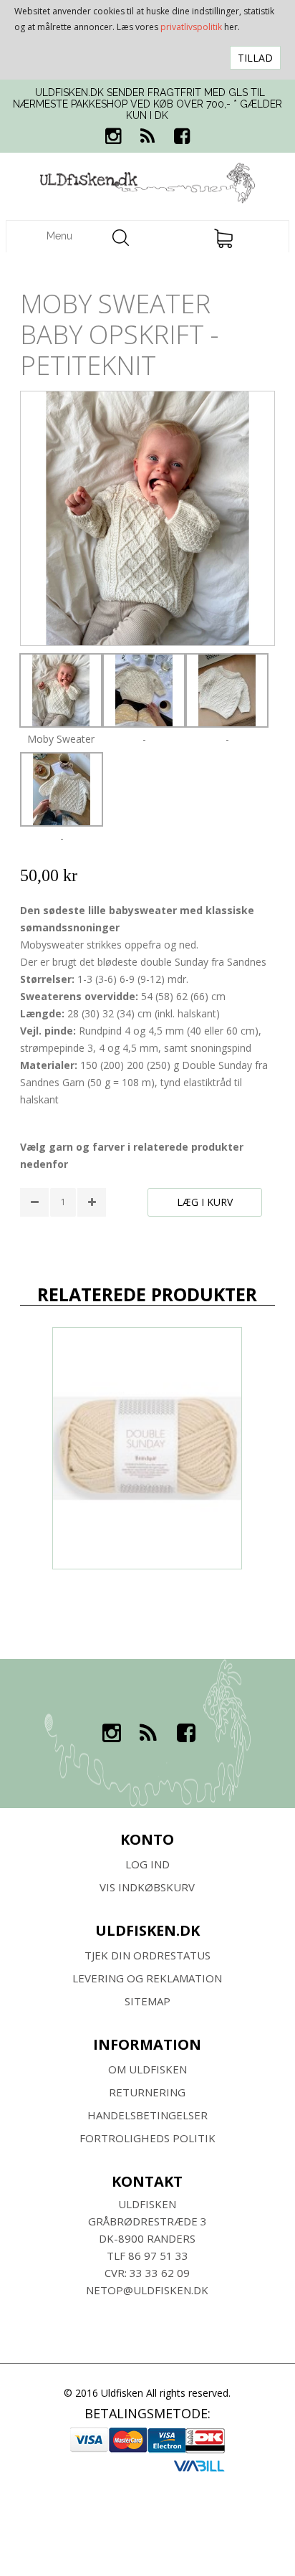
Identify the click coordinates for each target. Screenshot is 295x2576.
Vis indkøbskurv (147, 1887)
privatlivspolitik (191, 27)
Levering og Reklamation (147, 1978)
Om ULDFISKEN (147, 2069)
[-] (144, 690)
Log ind (147, 1864)
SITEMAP (147, 2001)
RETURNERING (147, 2092)
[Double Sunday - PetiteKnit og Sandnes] (147, 1449)
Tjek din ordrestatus (147, 1955)
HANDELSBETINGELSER (147, 2115)
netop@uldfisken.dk (147, 2290)
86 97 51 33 (158, 2256)
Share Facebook (34, 1240)
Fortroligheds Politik (147, 2138)
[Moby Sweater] (61, 690)
